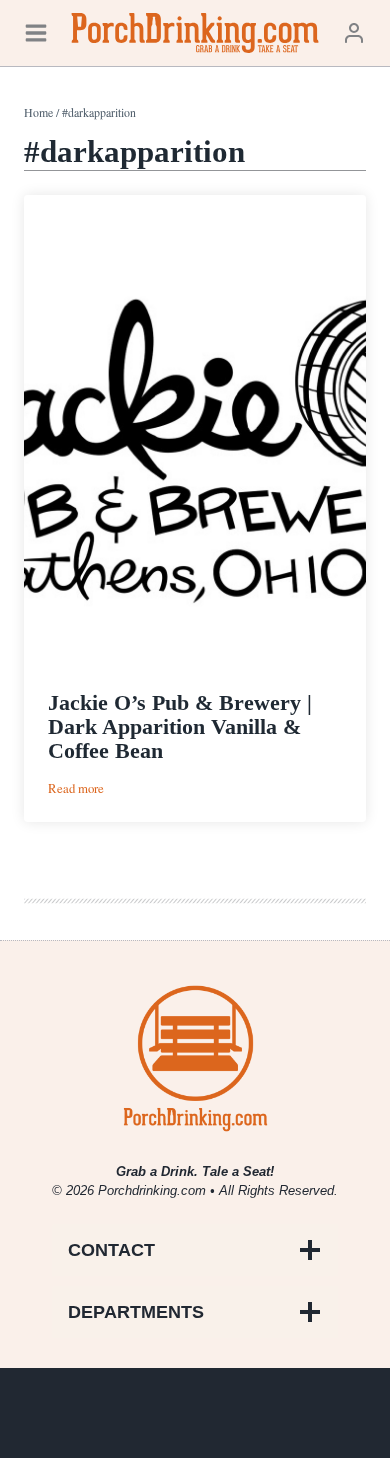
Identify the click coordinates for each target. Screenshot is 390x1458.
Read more (76, 788)
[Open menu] (36, 32)
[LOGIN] (354, 32)
